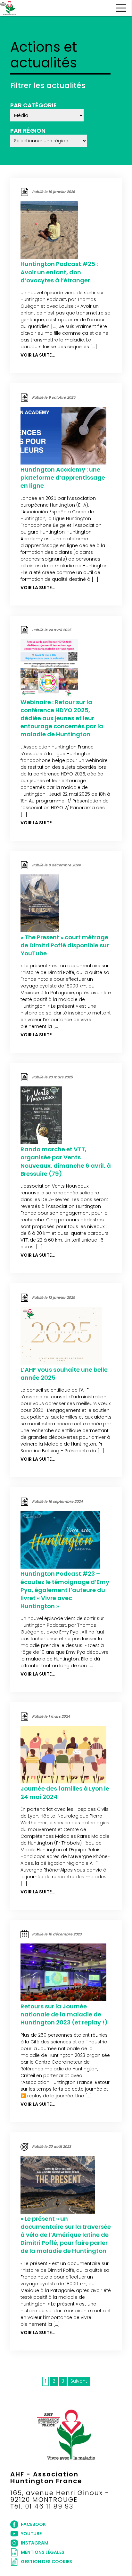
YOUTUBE (31, 2534)
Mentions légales (43, 2552)
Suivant (79, 2381)
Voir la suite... (38, 355)
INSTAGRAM (35, 2543)
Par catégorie (33, 105)
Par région (28, 131)
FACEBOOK (33, 2524)
